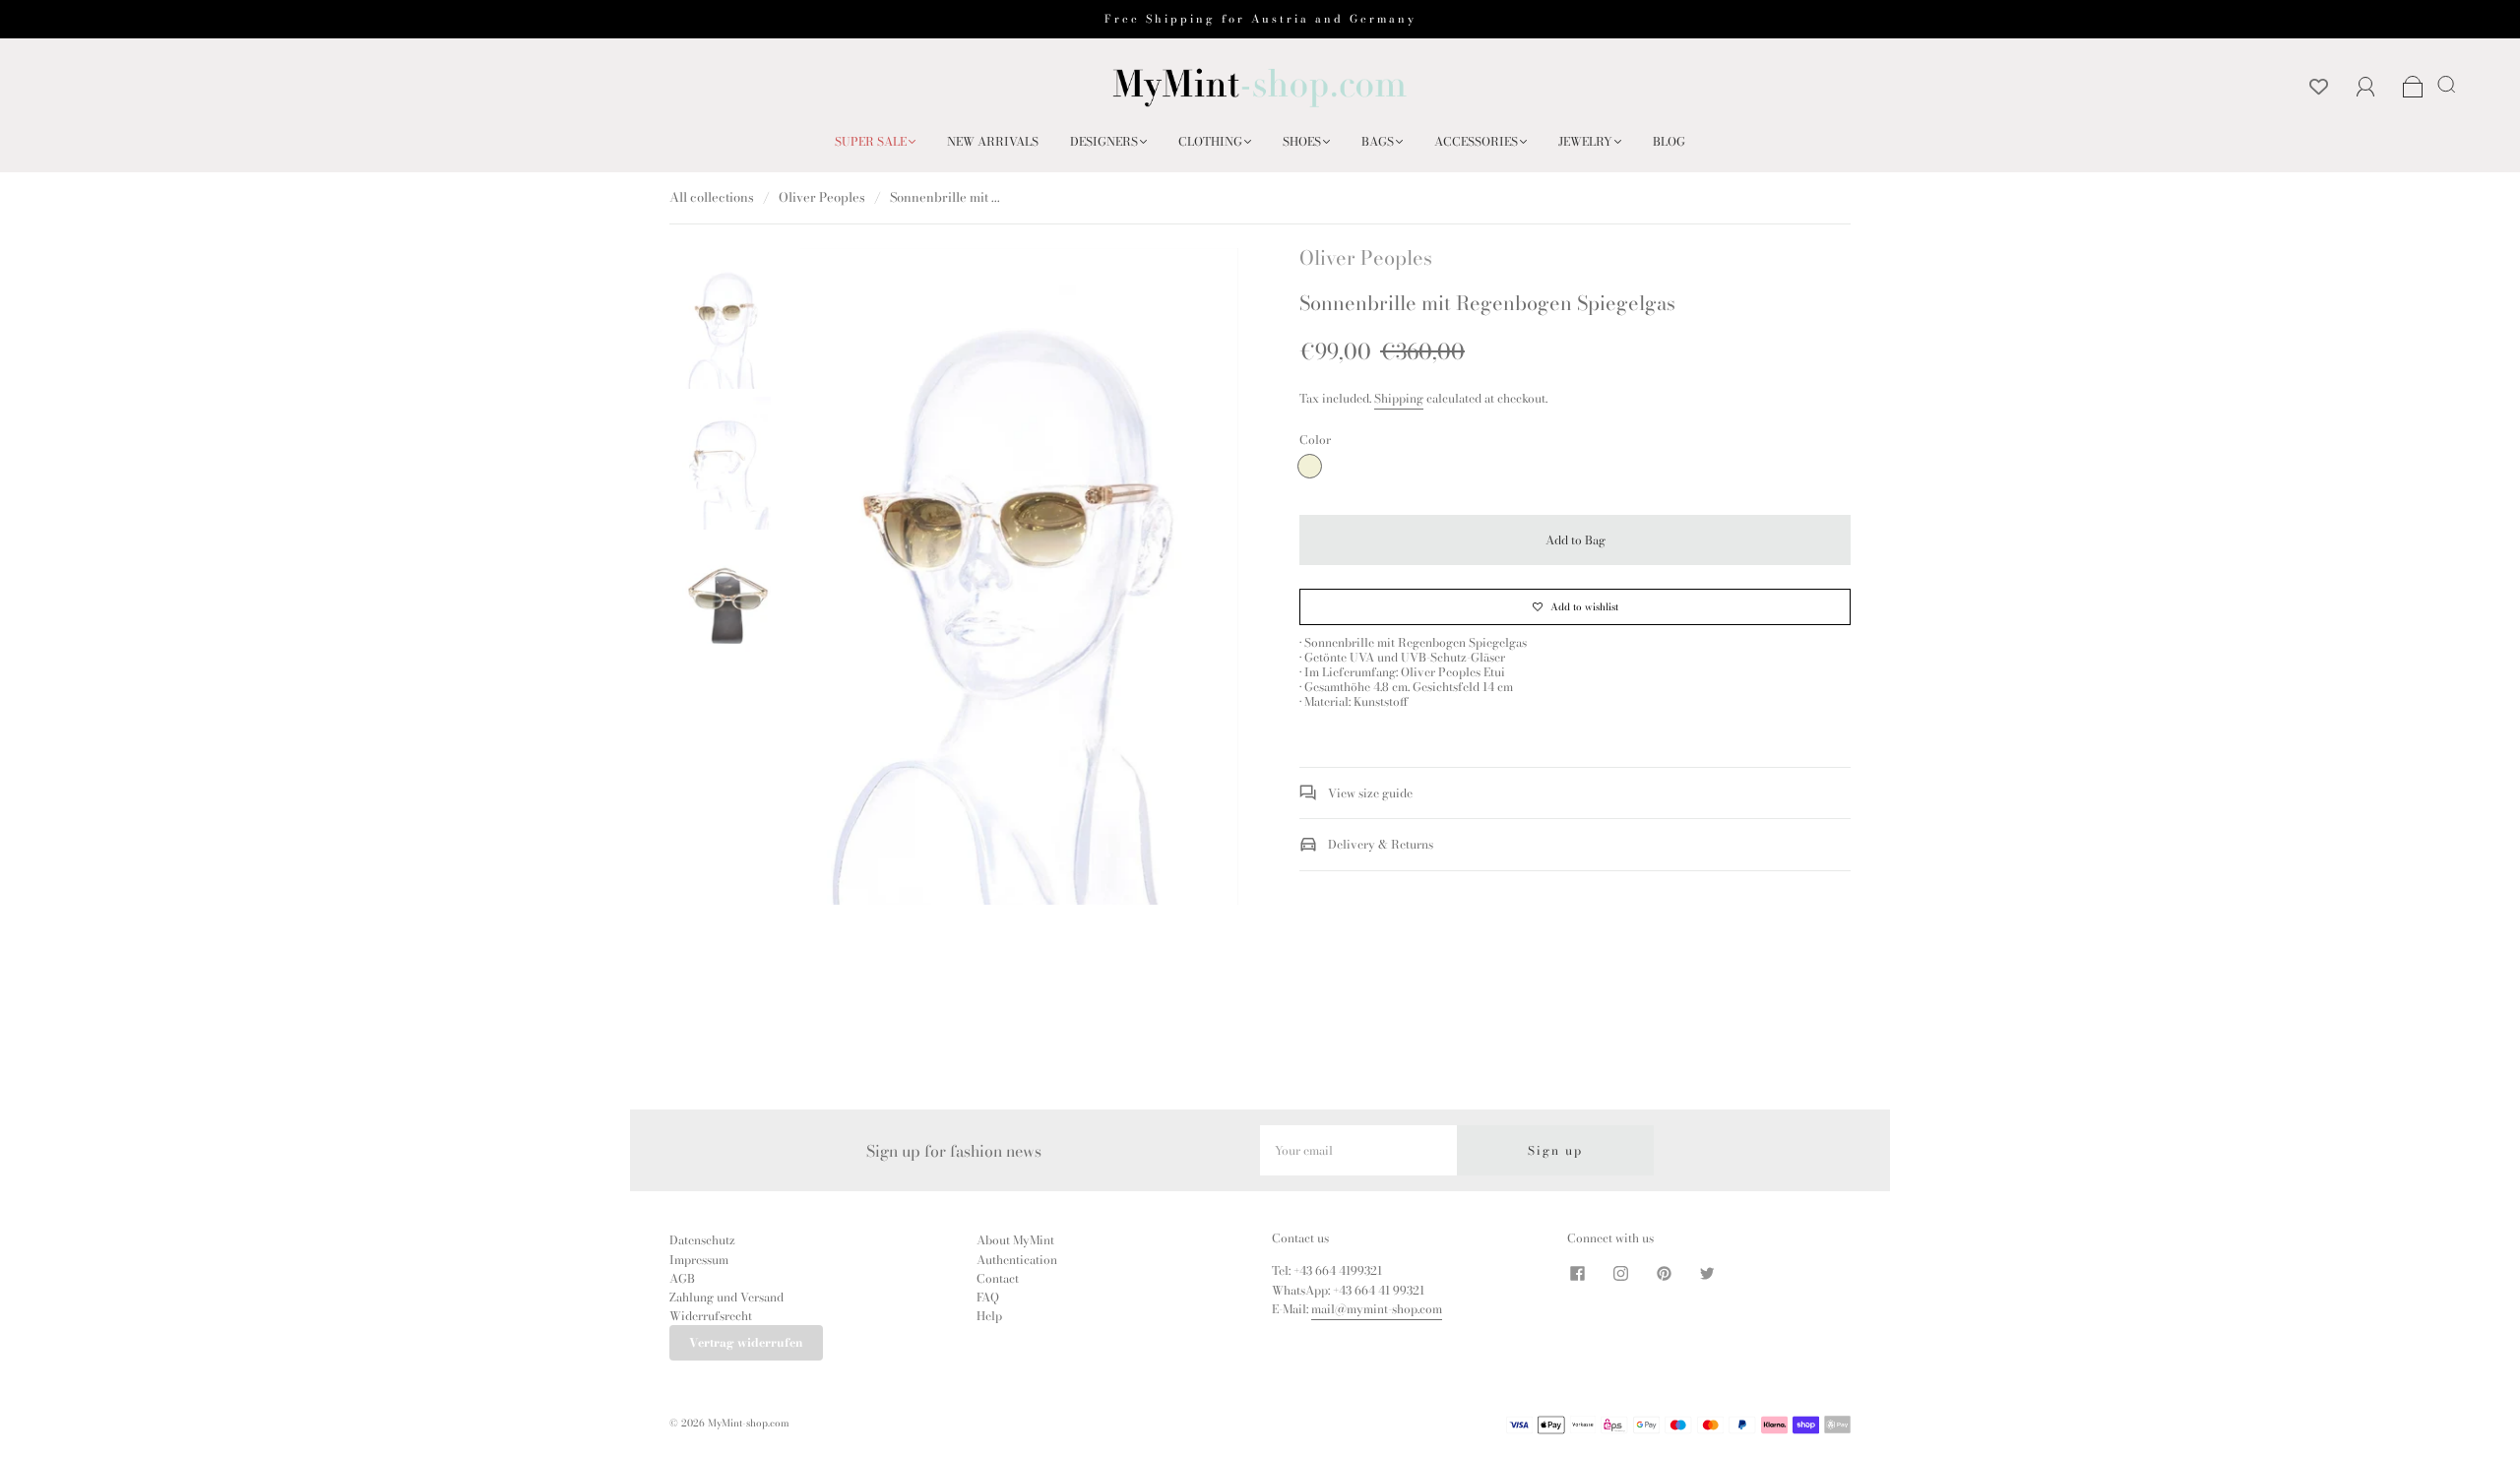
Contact (998, 1278)
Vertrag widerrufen (746, 1342)
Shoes (1302, 141)
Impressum (699, 1260)
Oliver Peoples (822, 197)
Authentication (1017, 1260)
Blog (1669, 141)
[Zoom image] (1019, 581)
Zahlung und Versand (726, 1297)
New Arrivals (993, 141)
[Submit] (2450, 84)
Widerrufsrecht (711, 1316)
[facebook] (1577, 1273)
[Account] (2366, 87)
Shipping (1399, 398)
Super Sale (871, 141)
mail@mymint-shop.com (1377, 1309)
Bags (1378, 141)
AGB (682, 1278)
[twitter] (1707, 1273)
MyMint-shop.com (749, 1423)
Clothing (1210, 141)
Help (989, 1316)
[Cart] (2413, 88)
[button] (844, 581)
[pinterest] (1664, 1273)
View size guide (1369, 793)
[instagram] (1620, 1273)
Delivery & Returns (1379, 844)
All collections (712, 197)
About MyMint (1015, 1240)
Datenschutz (702, 1240)
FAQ (988, 1297)
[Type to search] (2443, 84)
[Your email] (1358, 1150)
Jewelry (1585, 141)
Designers (1104, 141)
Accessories (1476, 141)
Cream (1310, 466)
